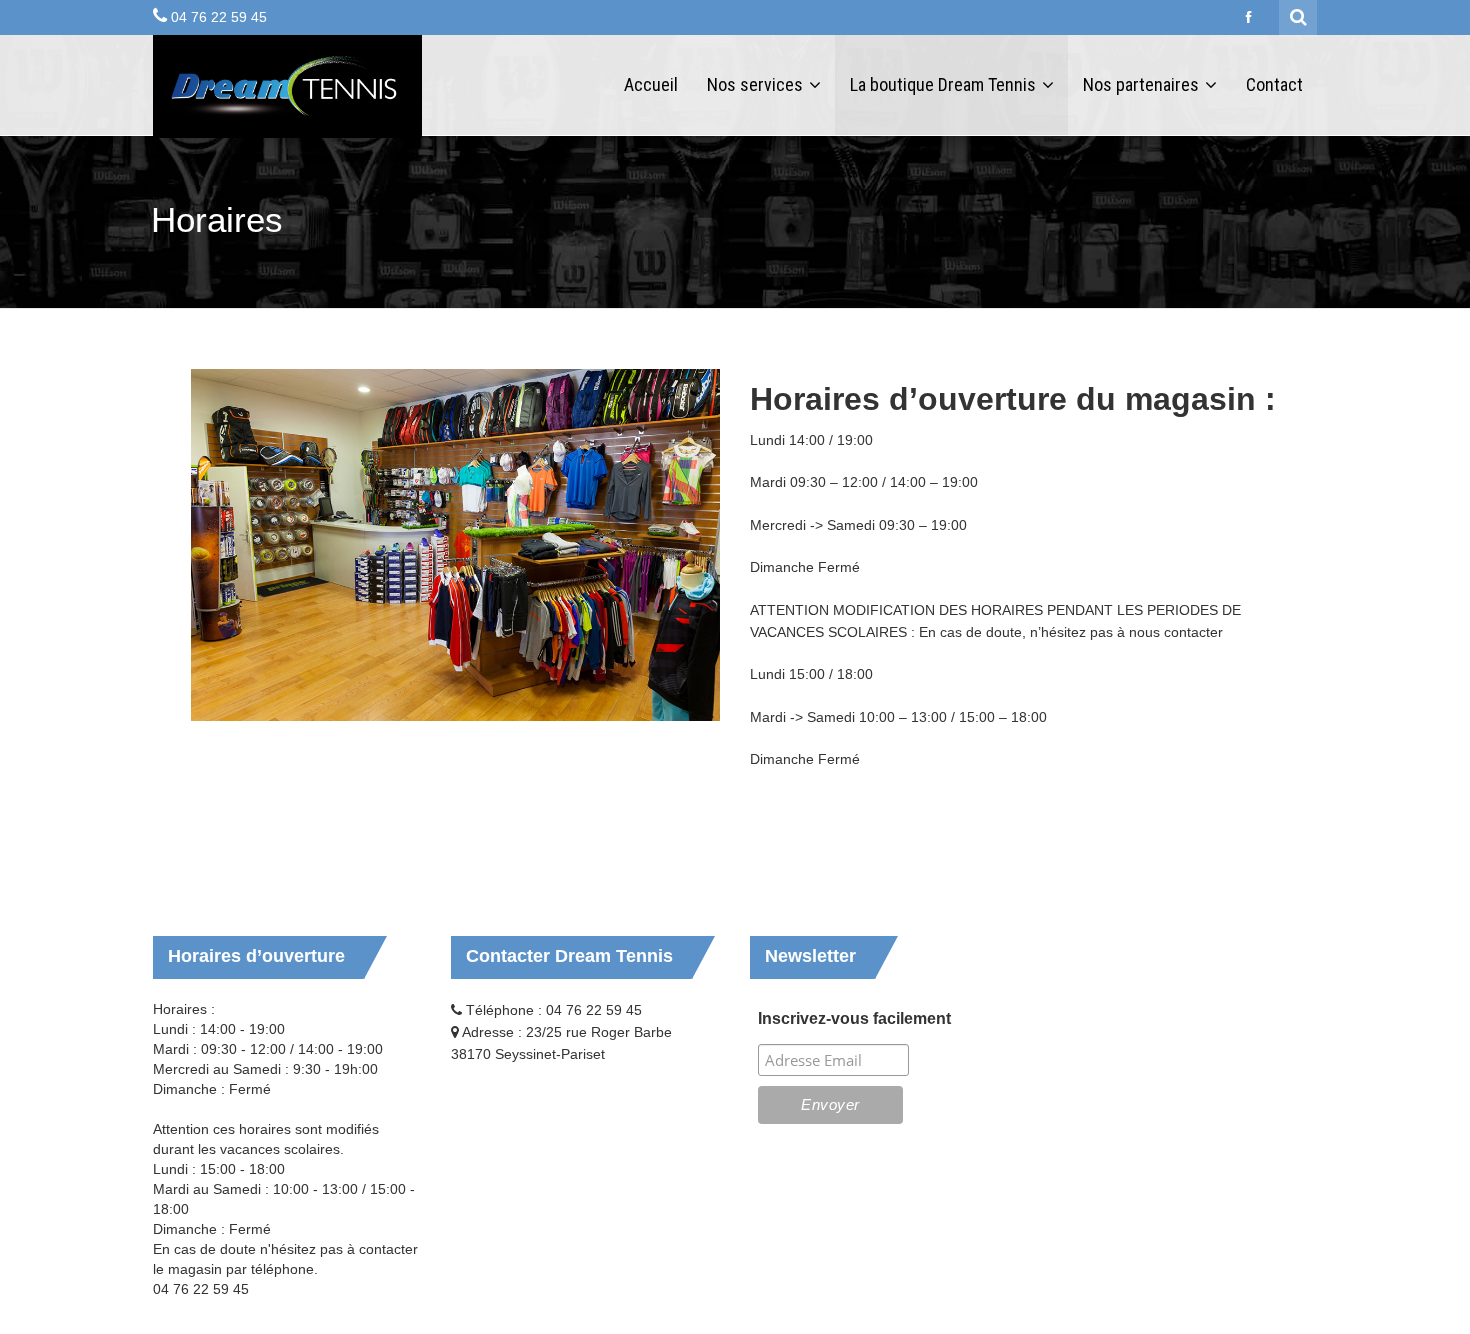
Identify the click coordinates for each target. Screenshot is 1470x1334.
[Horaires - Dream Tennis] (287, 86)
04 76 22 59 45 (219, 17)
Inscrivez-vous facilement (854, 1018)
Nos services (757, 84)
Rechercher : (1299, 15)
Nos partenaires (1143, 84)
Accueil (651, 84)
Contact (1274, 84)
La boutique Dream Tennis (945, 84)
